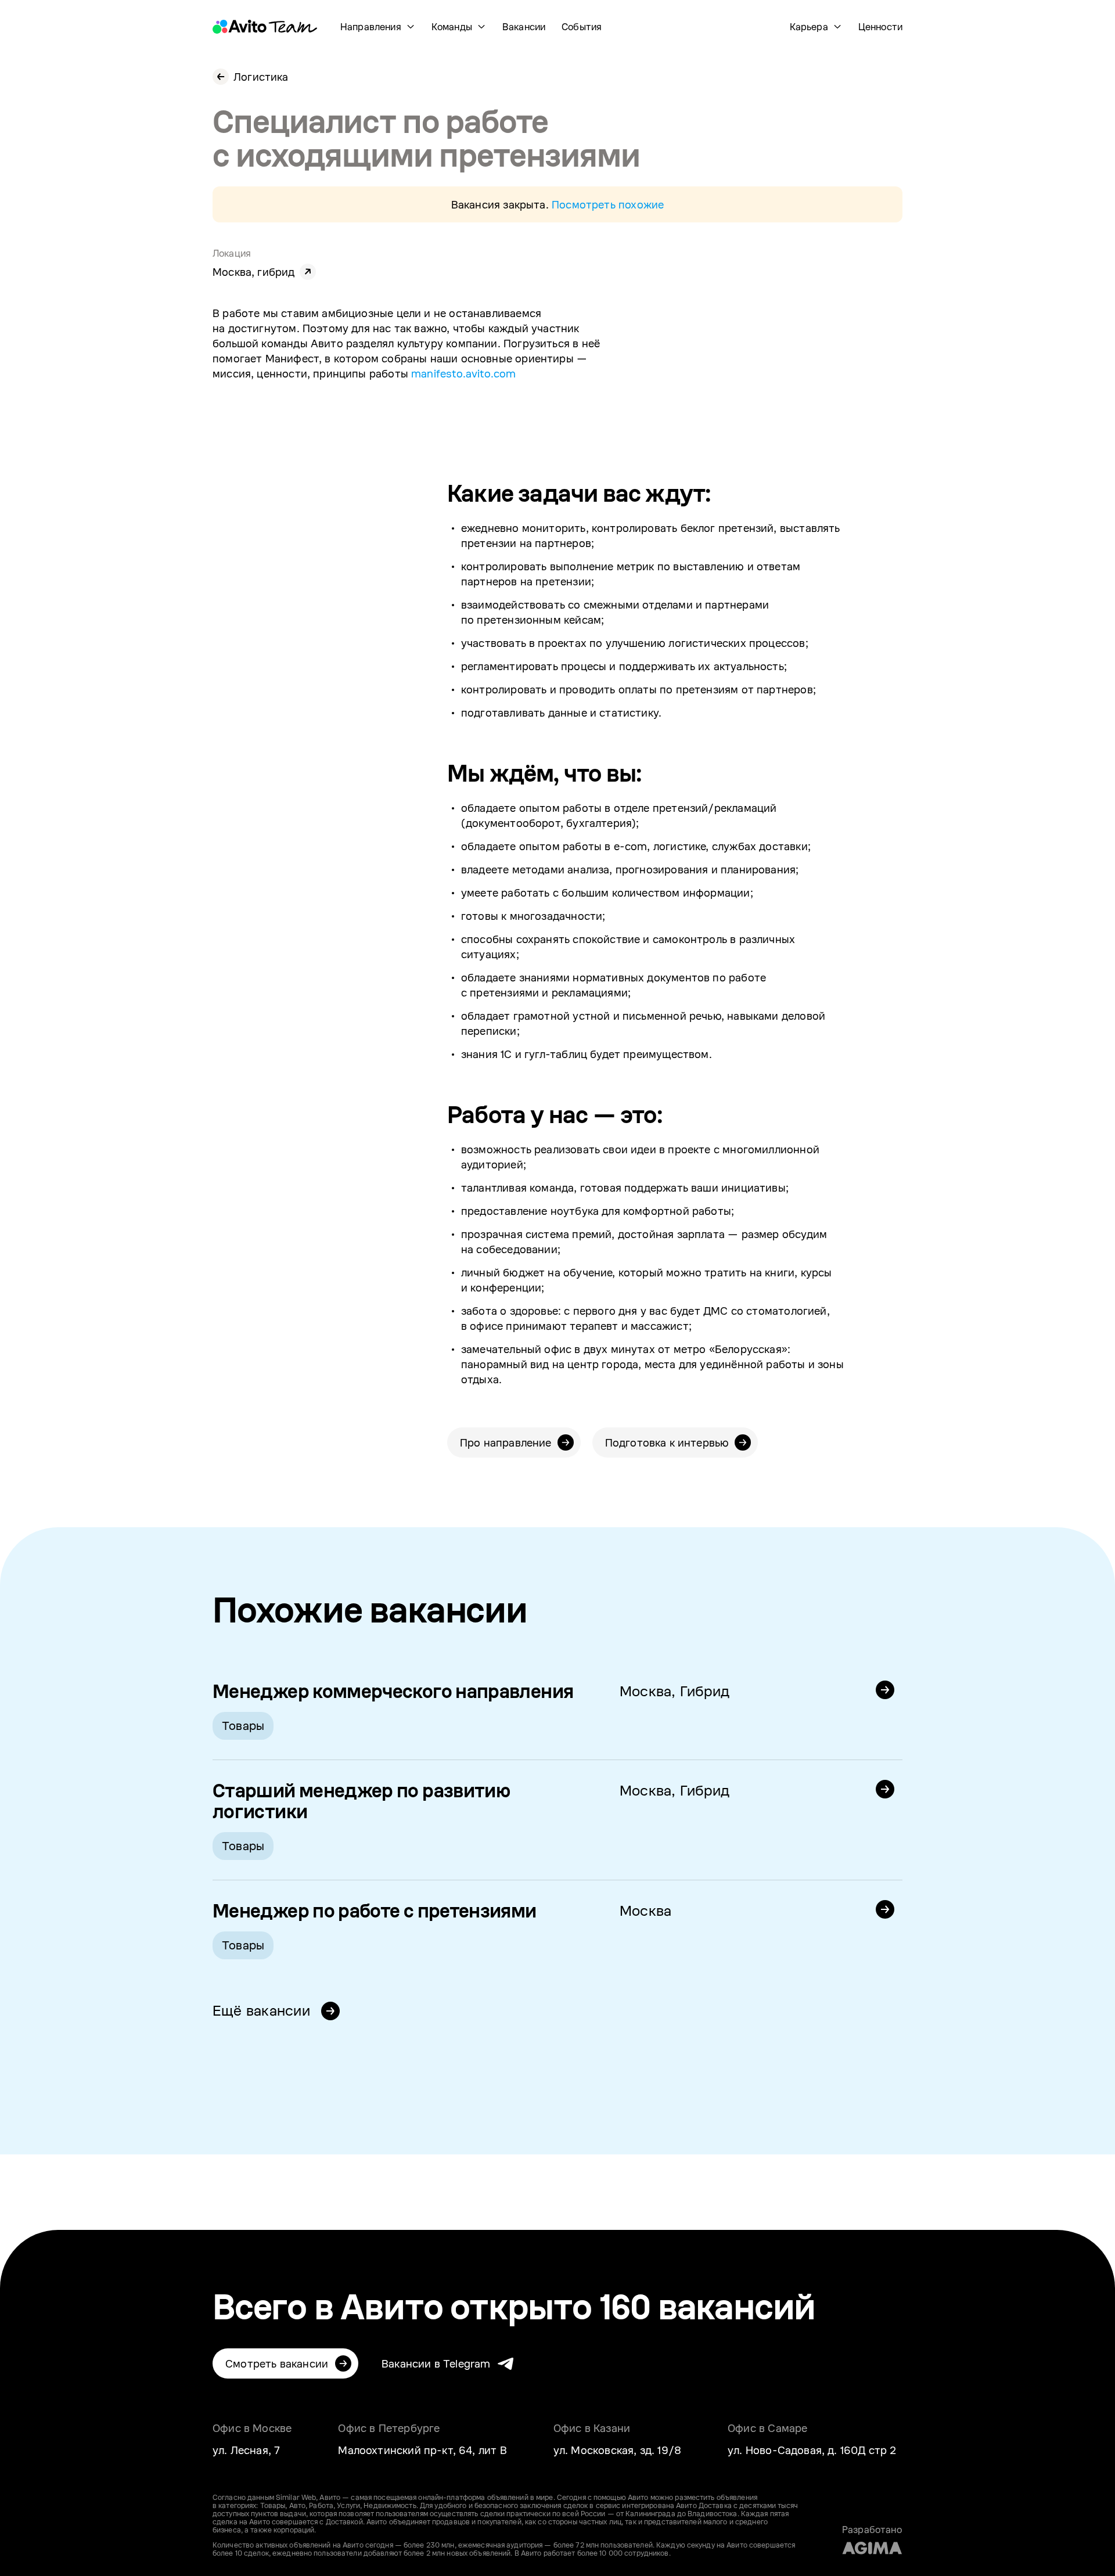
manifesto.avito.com (463, 373)
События (582, 27)
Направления (371, 27)
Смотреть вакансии (277, 2363)
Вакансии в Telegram (436, 2363)
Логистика (261, 77)
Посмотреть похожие (608, 204)
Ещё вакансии (263, 2010)
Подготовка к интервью (667, 1442)
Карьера (809, 27)
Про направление (506, 1442)
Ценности (880, 27)
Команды (452, 27)
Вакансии (524, 27)
